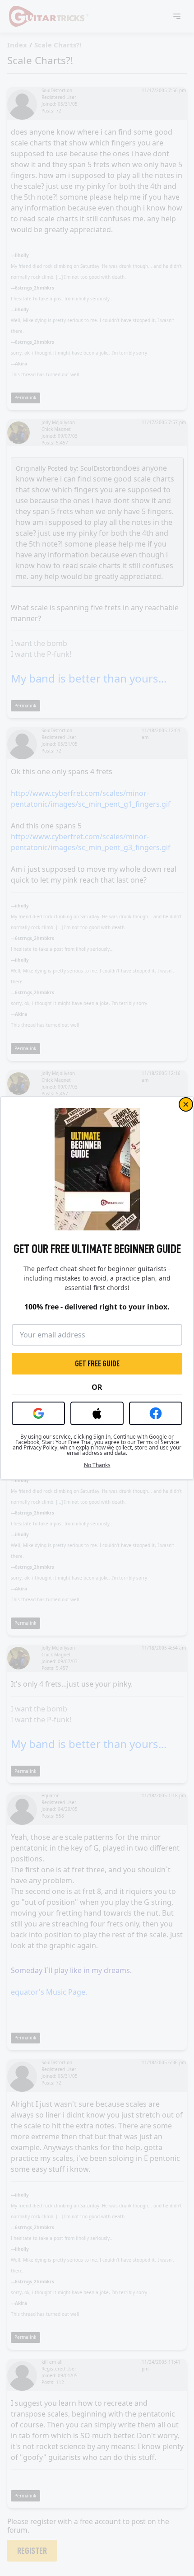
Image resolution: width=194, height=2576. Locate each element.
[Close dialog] (186, 1104)
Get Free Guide (97, 1364)
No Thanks (97, 1465)
